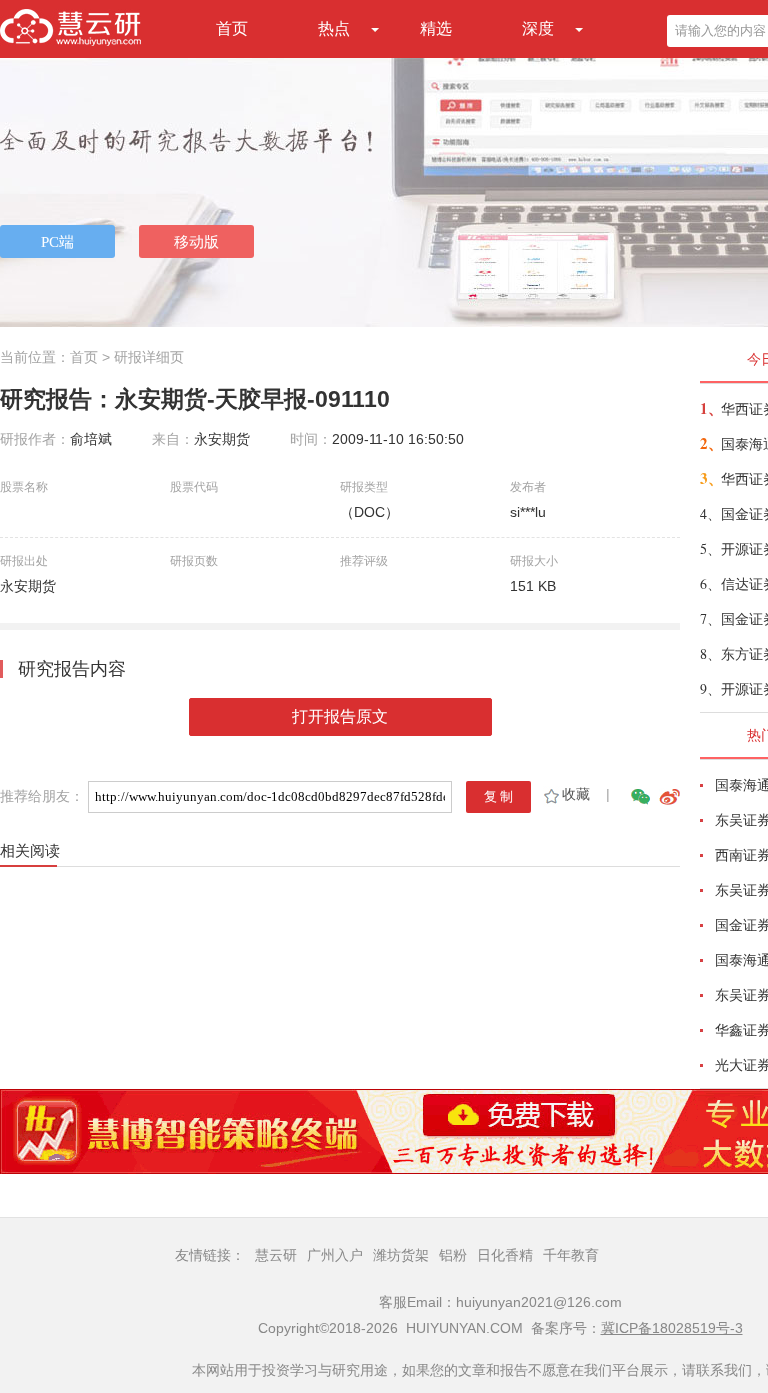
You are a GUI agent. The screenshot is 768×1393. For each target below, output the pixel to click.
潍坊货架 (401, 1255)
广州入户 (335, 1255)
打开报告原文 (340, 716)
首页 (232, 28)
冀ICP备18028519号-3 (672, 1328)
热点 (334, 28)
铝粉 (453, 1255)
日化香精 (505, 1255)
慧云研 (276, 1255)
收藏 (576, 794)
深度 (538, 28)
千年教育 (571, 1255)
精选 (436, 28)
